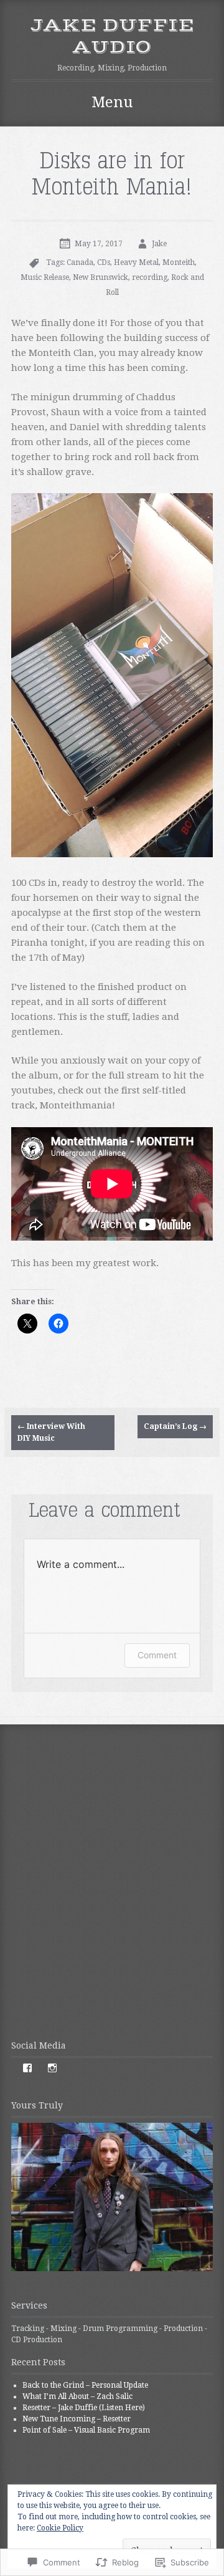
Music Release (45, 277)
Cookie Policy (60, 2528)
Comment (157, 1655)
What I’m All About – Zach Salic (77, 2396)
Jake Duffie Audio (112, 36)
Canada (80, 262)
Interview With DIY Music (51, 1432)
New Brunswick (100, 277)
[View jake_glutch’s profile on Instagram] (52, 2068)
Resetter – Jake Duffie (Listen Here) (84, 2408)
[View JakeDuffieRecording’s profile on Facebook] (27, 2068)
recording (150, 277)
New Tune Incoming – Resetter (77, 2419)
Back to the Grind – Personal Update (85, 2385)
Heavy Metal (136, 262)
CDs (104, 262)
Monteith (179, 262)
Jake (159, 244)
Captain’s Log (175, 1426)
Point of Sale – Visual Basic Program (86, 2430)
